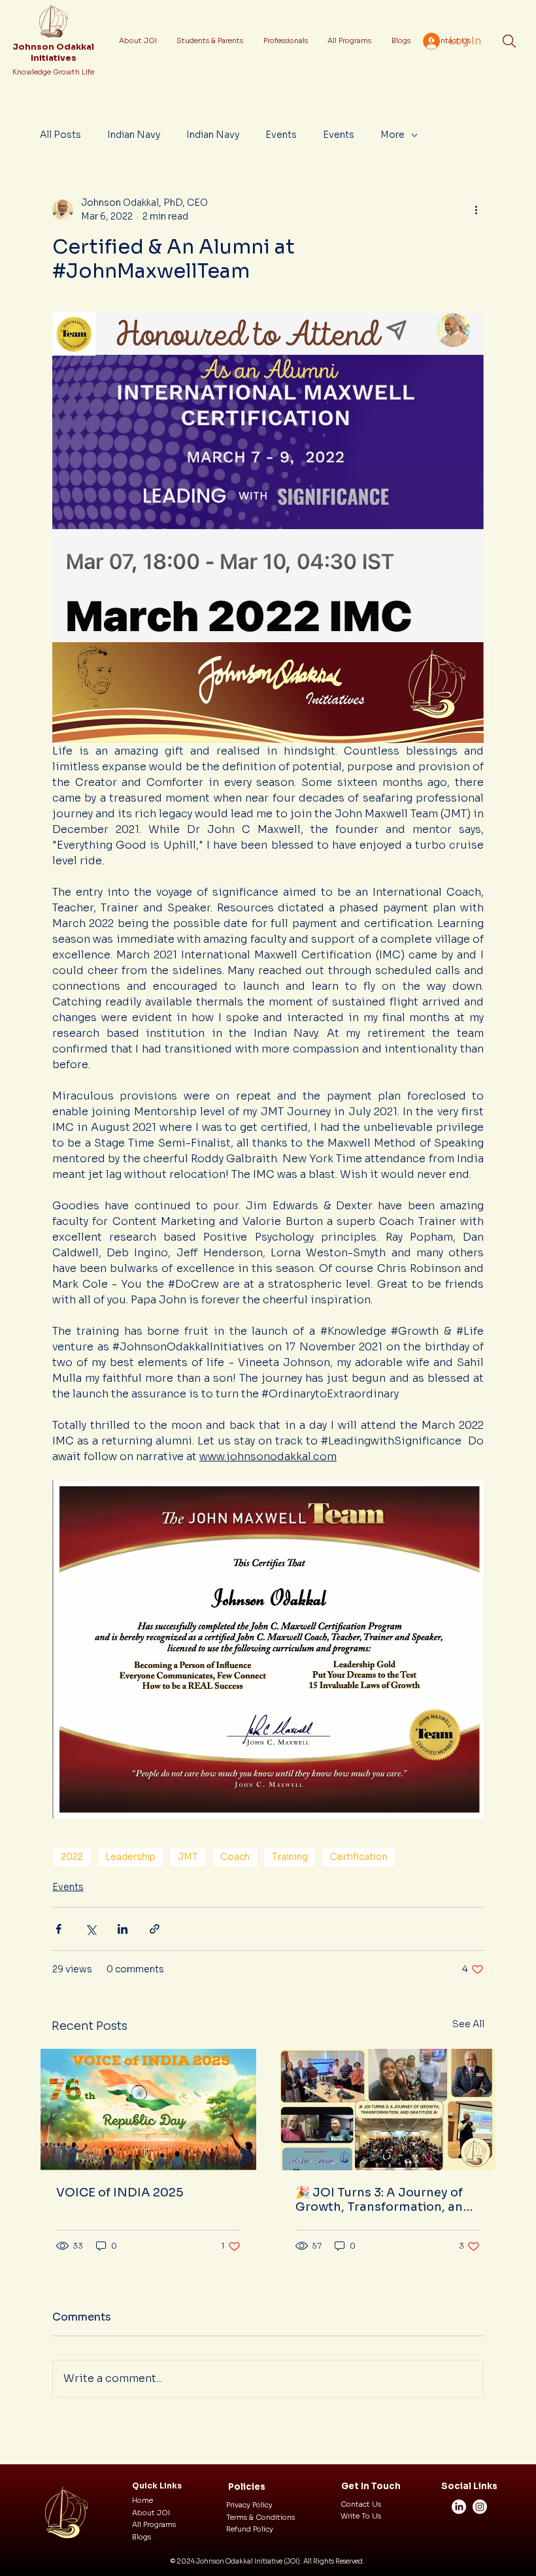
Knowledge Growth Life (53, 72)
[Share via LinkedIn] (123, 1929)
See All (468, 2024)
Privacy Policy (249, 2505)
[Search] (509, 41)
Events (281, 135)
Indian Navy (134, 135)
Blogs (142, 2537)
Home (142, 2500)
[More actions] (476, 210)
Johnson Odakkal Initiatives (53, 53)
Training (290, 1857)
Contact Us (361, 2504)
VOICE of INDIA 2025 (120, 2193)
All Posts (60, 135)
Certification (359, 1857)
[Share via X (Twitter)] (91, 1929)
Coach (235, 1857)
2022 (72, 1857)
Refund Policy (250, 2529)
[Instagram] (480, 2507)
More (393, 135)
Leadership (130, 1857)
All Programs (154, 2524)
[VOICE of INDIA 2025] (148, 2110)
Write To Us (361, 2516)
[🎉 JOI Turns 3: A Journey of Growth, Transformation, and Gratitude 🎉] (388, 2110)
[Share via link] (155, 1929)
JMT (188, 1857)
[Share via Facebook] (59, 1929)
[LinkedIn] (459, 2507)
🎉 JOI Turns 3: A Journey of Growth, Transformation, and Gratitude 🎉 (383, 2200)
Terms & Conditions (260, 2517)
